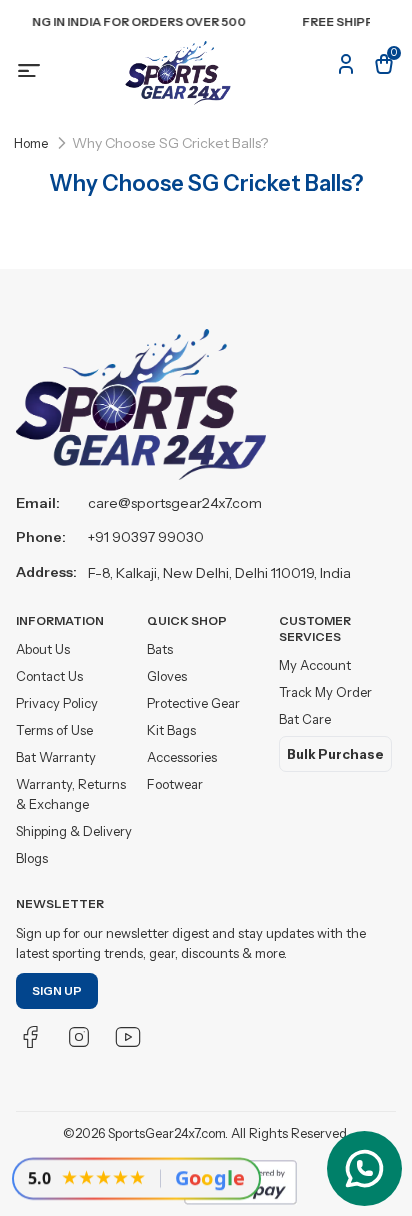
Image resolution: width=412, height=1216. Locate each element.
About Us (43, 649)
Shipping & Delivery (74, 831)
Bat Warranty (56, 757)
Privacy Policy (57, 703)
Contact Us (49, 676)
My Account (315, 665)
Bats (160, 649)
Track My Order (325, 692)
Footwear (175, 784)
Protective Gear (193, 703)
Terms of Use (54, 730)
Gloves (167, 676)
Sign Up (57, 990)
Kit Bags (171, 730)
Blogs (32, 858)
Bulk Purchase (335, 754)
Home (31, 143)
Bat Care (305, 719)
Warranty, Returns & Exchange (71, 794)
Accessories (182, 757)
